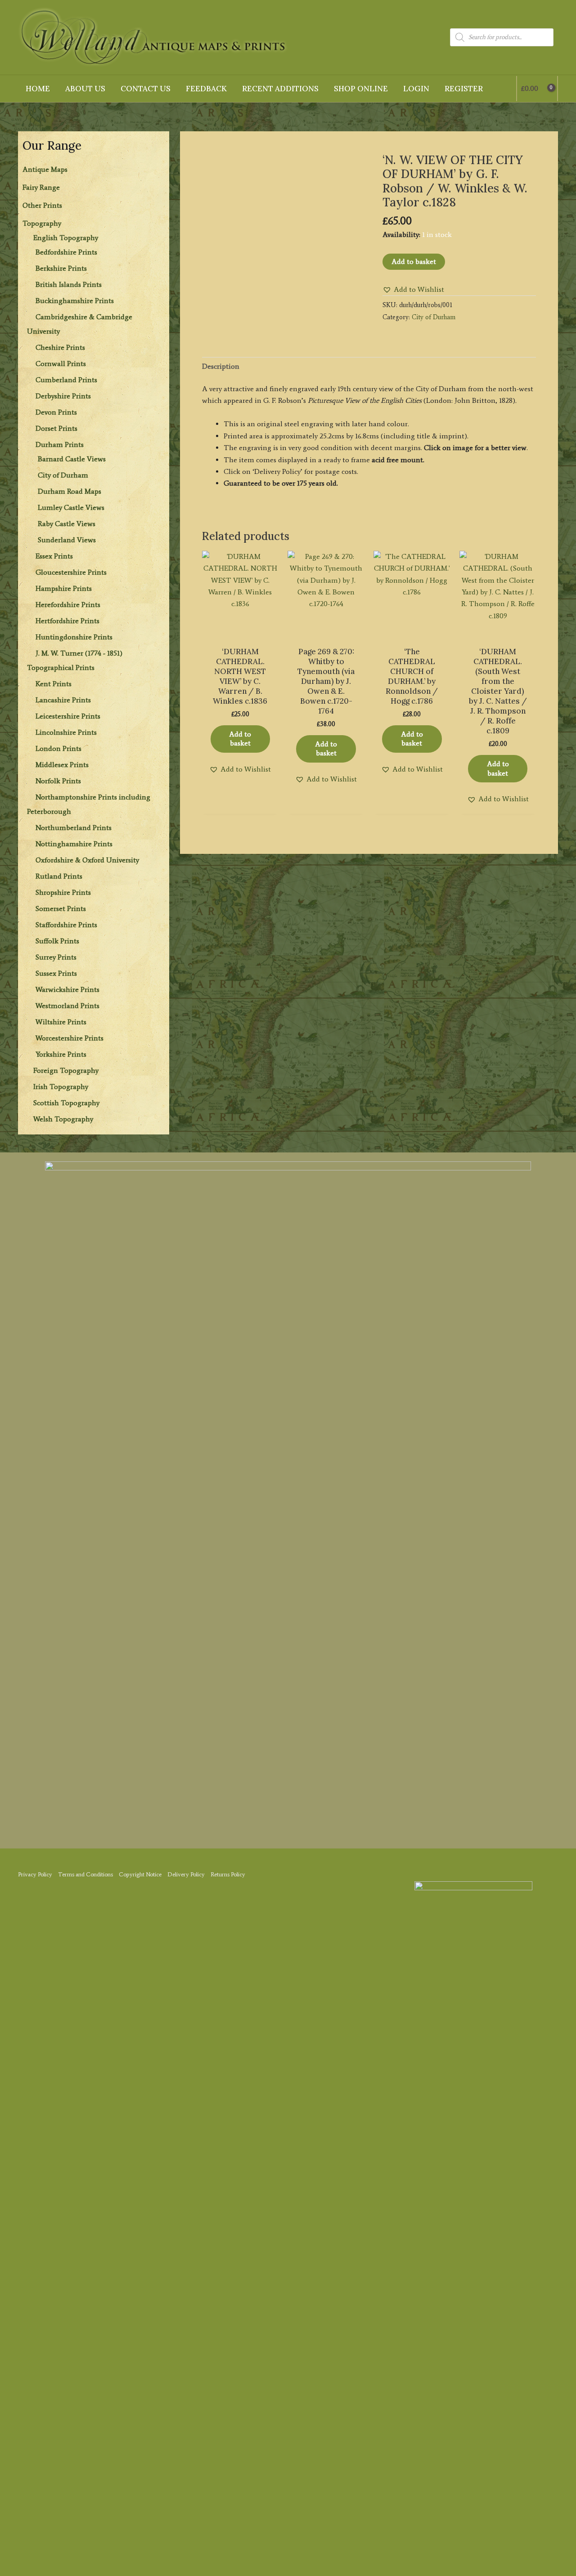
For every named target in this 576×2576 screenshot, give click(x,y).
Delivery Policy (186, 1874)
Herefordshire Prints (68, 605)
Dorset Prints (56, 428)
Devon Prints (56, 412)
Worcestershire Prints (70, 1038)
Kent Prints (54, 684)
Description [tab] (221, 366)
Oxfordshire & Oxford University (87, 860)
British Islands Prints (69, 284)
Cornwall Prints (61, 364)
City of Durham (63, 475)
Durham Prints (60, 444)
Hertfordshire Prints (67, 621)
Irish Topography (61, 1087)
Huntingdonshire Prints (74, 637)
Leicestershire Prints (68, 716)
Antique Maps (45, 169)
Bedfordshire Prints (66, 252)
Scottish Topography (66, 1103)
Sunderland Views (67, 540)
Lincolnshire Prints (66, 732)
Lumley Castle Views (71, 507)
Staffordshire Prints (66, 925)
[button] (413, 290)
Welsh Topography (63, 1119)
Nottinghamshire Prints (74, 844)
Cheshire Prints (60, 347)
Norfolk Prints (58, 781)
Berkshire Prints (61, 268)
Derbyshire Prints (63, 396)
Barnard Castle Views (72, 459)
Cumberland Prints (66, 380)
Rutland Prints (59, 876)
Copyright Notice (140, 1874)
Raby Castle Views (67, 524)
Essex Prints (54, 556)
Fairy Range (41, 187)
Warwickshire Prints (67, 989)
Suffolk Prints (57, 941)
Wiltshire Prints (61, 1022)
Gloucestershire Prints (71, 572)
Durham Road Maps (70, 491)
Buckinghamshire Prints (75, 301)
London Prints (58, 748)
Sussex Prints (56, 973)
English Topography (66, 238)
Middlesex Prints (62, 765)
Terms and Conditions (85, 1874)
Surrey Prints (56, 957)
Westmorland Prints (67, 1006)
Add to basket (414, 261)
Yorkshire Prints (61, 1054)
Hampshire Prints (64, 588)
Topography (42, 223)
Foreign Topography (66, 1070)
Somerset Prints (61, 909)
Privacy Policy (35, 1874)
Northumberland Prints (74, 828)
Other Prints (42, 205)
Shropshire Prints (63, 892)
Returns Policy (228, 1874)
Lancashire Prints (63, 700)
